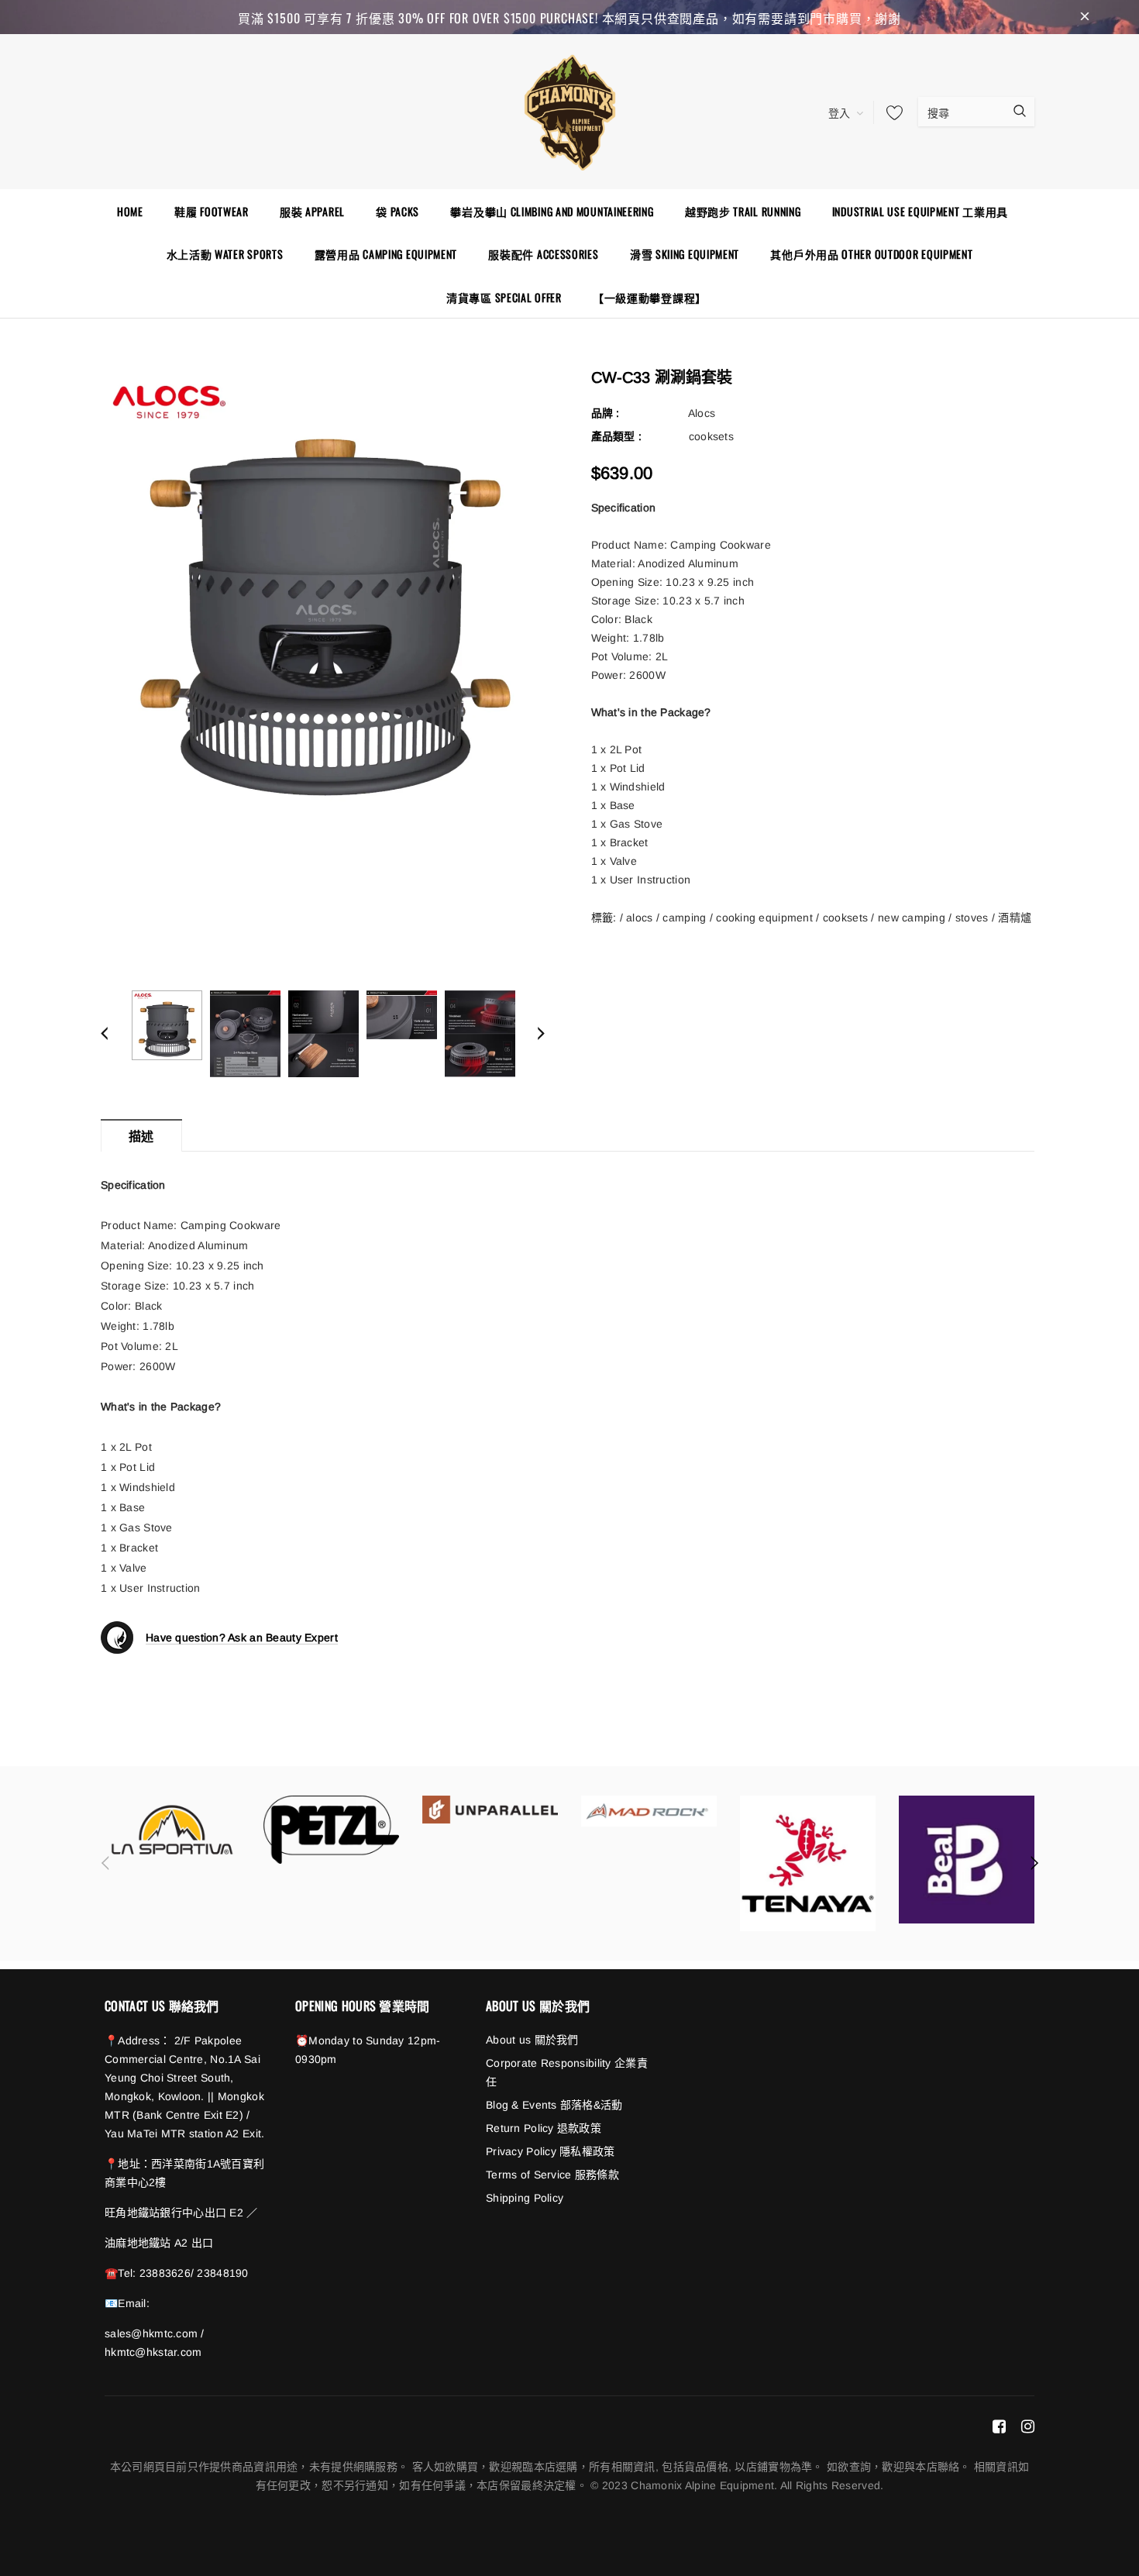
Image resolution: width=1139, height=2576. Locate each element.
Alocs (702, 413)
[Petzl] (331, 1830)
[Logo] (569, 110)
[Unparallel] (490, 1810)
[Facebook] (999, 2426)
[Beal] (967, 1860)
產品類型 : (617, 436)
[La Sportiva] (172, 1830)
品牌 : (606, 413)
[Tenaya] (808, 1863)
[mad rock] (649, 1811)
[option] (323, 591)
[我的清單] (890, 112)
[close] (1085, 17)
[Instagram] (1028, 2426)
